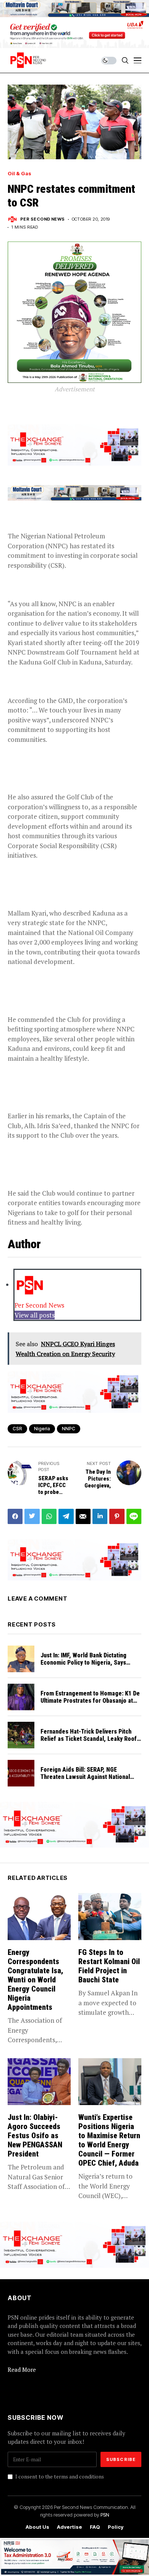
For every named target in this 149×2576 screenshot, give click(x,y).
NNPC (69, 1429)
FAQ (95, 2527)
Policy (116, 2527)
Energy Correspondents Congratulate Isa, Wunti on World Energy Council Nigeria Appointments (35, 1980)
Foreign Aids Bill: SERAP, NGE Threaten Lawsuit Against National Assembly (85, 1777)
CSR (17, 1429)
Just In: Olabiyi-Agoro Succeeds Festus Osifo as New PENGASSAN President (35, 2136)
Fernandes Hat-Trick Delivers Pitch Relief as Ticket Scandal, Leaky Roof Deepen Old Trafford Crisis (89, 1739)
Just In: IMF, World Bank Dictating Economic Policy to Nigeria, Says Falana (83, 1663)
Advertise (70, 2527)
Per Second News (43, 219)
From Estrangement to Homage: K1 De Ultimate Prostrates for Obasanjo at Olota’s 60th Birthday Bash (90, 1701)
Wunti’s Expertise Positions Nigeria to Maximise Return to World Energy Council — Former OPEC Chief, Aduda (109, 2140)
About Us (37, 2527)
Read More (22, 2369)
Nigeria (42, 1429)
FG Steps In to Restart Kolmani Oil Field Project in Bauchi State (109, 1966)
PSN (105, 2515)
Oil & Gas (19, 174)
